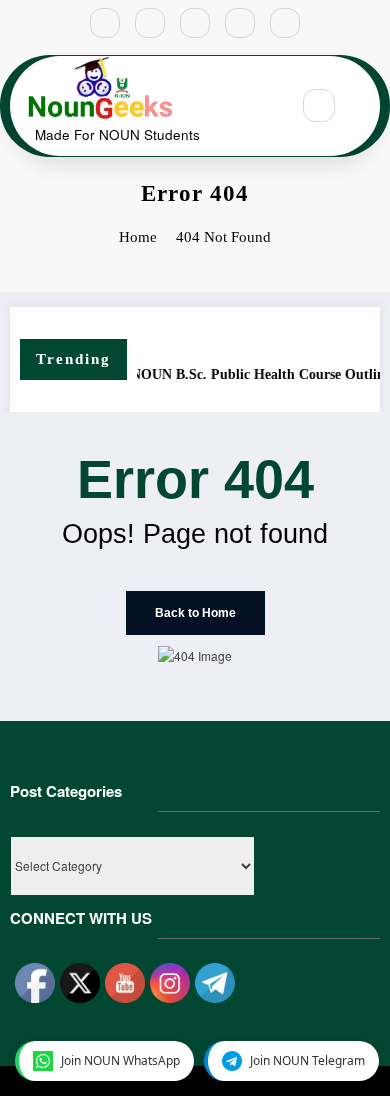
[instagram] (240, 23)
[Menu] (264, 106)
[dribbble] (195, 23)
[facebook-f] (105, 23)
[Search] (319, 105)
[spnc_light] (362, 105)
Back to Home (195, 613)
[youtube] (285, 23)
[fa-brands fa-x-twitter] (150, 23)
